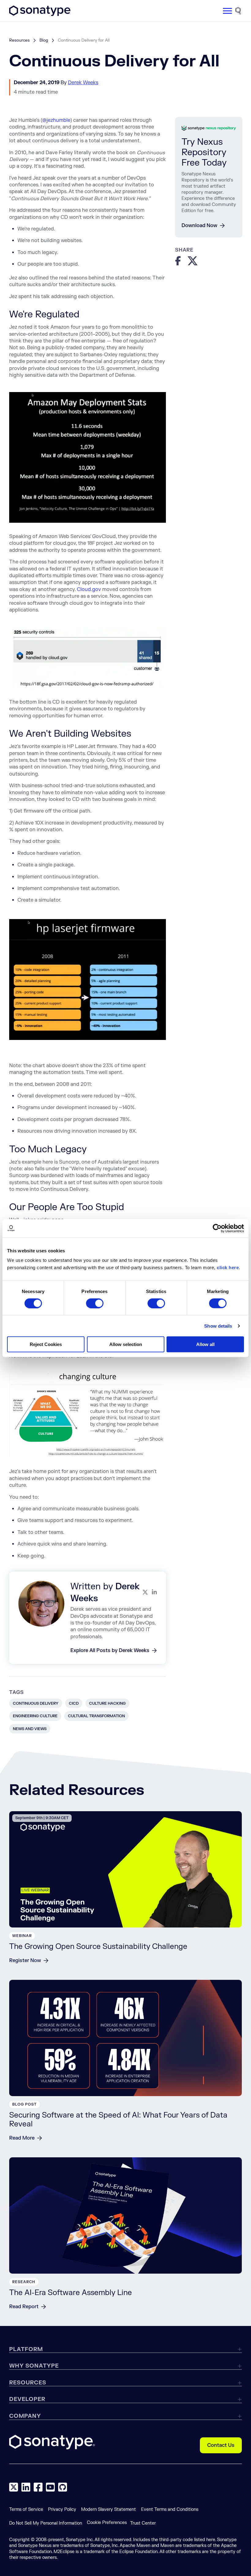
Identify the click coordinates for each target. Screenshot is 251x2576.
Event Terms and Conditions (170, 2509)
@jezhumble (56, 120)
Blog (44, 40)
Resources (19, 40)
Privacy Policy (62, 2509)
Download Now (199, 226)
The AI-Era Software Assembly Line (71, 2293)
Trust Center (143, 2523)
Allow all (205, 1344)
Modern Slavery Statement (109, 2509)
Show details (218, 1326)
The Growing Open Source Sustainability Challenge (98, 1947)
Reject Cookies (46, 1344)
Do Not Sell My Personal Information (46, 2523)
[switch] (95, 1303)
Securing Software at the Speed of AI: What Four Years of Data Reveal (118, 2120)
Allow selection (126, 1344)
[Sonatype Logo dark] (40, 14)
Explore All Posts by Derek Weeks (110, 1651)
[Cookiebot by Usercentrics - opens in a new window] (217, 1228)
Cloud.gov (89, 589)
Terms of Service (26, 2509)
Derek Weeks (83, 83)
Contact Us (221, 2445)
